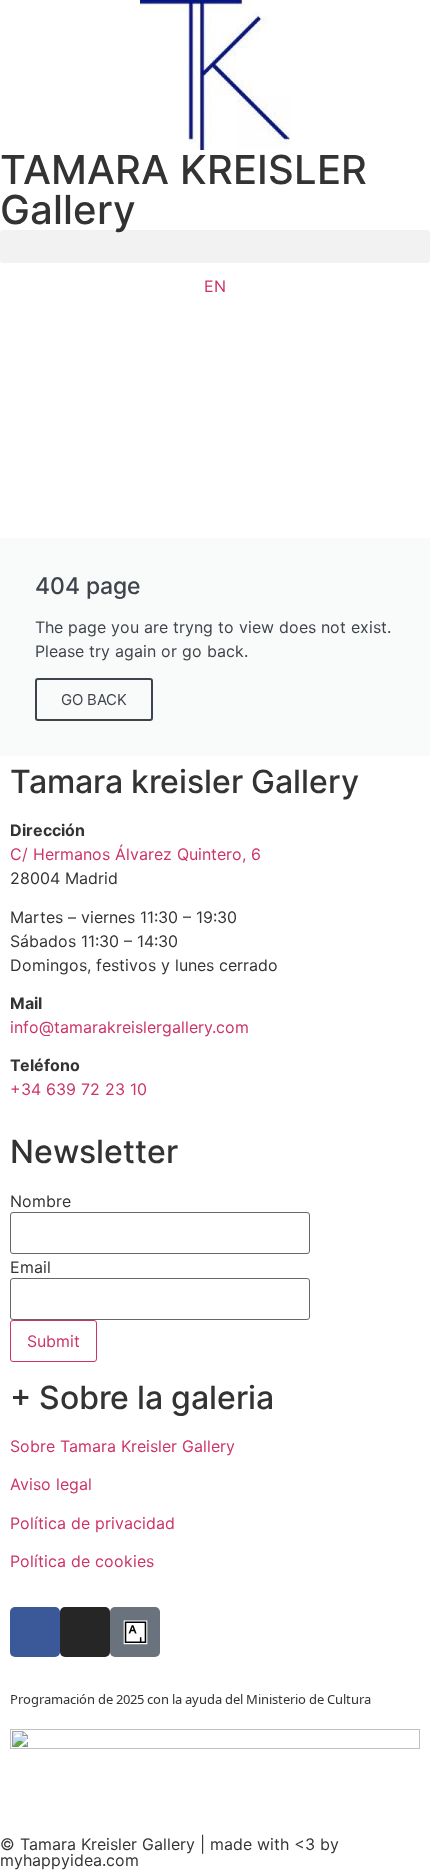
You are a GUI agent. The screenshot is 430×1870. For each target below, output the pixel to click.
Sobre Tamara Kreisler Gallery (122, 1446)
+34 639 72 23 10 (78, 1089)
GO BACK (94, 699)
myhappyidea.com (69, 1860)
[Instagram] (85, 1632)
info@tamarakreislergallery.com (129, 1027)
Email (30, 1267)
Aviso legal (51, 1484)
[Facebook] (35, 1632)
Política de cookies (82, 1561)
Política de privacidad (92, 1523)
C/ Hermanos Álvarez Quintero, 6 (135, 854)
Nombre (40, 1201)
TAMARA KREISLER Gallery (183, 189)
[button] (215, 246)
